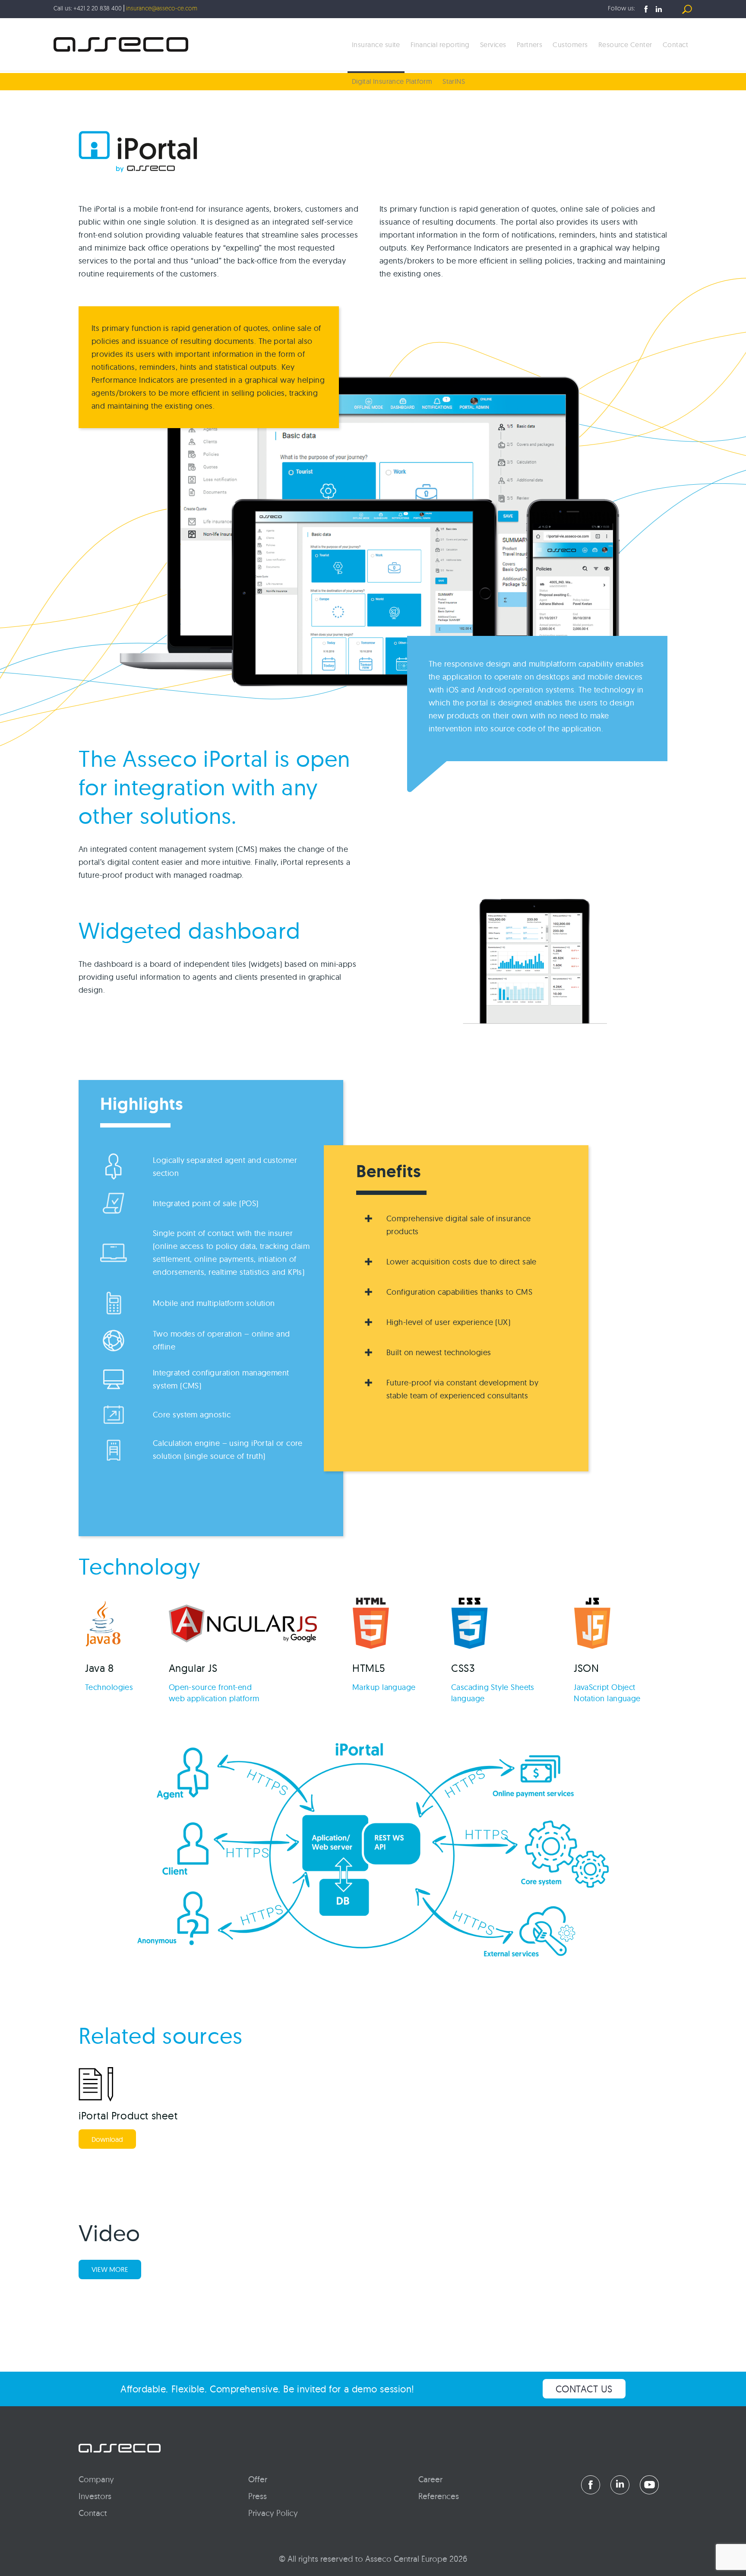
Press (258, 2496)
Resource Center (625, 44)
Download (107, 2139)
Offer (258, 2479)
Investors (95, 2496)
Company (96, 2479)
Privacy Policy (273, 2513)
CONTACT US (584, 2389)
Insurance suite (376, 44)
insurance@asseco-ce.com (162, 9)
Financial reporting (440, 44)
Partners (530, 44)
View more (110, 2269)
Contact (675, 44)
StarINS (454, 81)
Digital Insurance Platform (392, 81)
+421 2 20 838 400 (98, 9)
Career (430, 2479)
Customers (570, 44)
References (439, 2496)
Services (493, 44)
